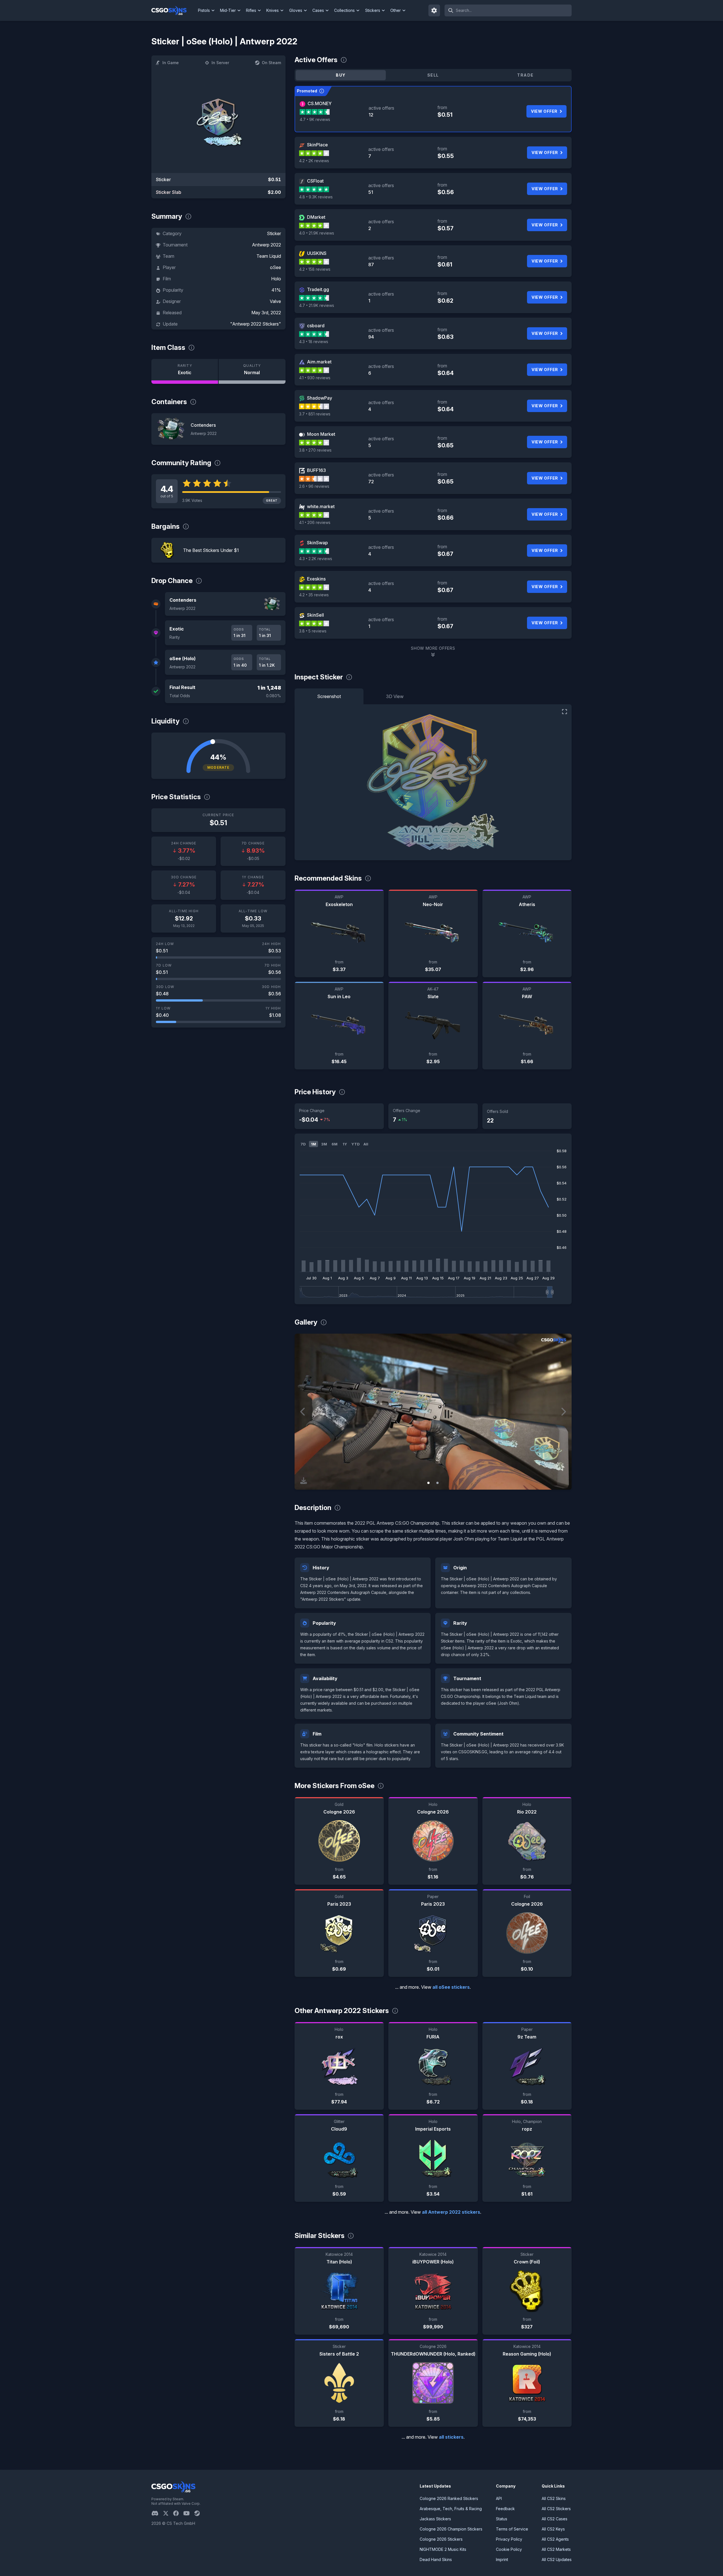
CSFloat (315, 181)
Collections (344, 10)
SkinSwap (317, 543)
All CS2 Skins (554, 2498)
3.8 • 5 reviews (313, 631)
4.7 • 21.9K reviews (317, 305)
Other (396, 10)
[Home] (174, 10)
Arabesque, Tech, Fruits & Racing (451, 2509)
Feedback (505, 2509)
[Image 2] (437, 1483)
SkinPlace (317, 145)
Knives (273, 10)
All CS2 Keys (553, 2529)
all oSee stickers (451, 1987)
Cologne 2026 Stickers (441, 2539)
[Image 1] (428, 1483)
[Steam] (199, 2513)
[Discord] (157, 2513)
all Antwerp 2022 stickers (451, 2212)
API (499, 2498)
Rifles (251, 10)
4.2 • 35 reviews (314, 595)
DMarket (316, 217)
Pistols (204, 10)
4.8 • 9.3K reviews (316, 197)
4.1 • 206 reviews (315, 522)
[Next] (563, 1412)
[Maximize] (565, 712)
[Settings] (434, 10)
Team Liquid (269, 256)
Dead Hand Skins (436, 2559)
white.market (321, 506)
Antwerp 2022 (266, 245)
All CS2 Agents (555, 2539)
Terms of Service (512, 2529)
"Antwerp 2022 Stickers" (256, 324)
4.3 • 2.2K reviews (316, 559)
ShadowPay (320, 398)
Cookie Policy (509, 2549)
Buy (341, 75)
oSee (276, 267)
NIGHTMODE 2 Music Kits (443, 2549)
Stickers (373, 10)
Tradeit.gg (318, 289)
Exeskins (316, 579)
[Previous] (303, 1412)
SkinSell (315, 615)
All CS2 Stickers (556, 2509)
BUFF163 (316, 470)
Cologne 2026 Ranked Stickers (449, 2498)
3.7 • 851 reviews (315, 414)
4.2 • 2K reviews (314, 161)
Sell (433, 75)
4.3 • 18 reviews (314, 342)
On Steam (271, 63)
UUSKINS (317, 253)
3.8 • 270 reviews (315, 450)
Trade (525, 75)
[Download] (304, 1481)
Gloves (296, 10)
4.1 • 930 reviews (315, 378)
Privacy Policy (509, 2539)
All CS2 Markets (556, 2549)
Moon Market (321, 434)
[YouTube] (189, 2513)
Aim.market (319, 362)
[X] (168, 2513)
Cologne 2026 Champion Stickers (451, 2529)
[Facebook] (178, 2513)
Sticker (274, 233)
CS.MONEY (320, 103)
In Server (220, 63)
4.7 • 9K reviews (315, 119)
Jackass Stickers (435, 2519)
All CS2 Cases (555, 2519)
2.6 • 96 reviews (314, 486)
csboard (316, 326)
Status (502, 2519)
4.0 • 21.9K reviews (317, 233)
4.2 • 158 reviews (315, 269)
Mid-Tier (228, 10)
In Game (171, 63)
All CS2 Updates (557, 2559)
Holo (276, 279)
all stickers (451, 2437)
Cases (318, 10)
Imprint (502, 2559)
